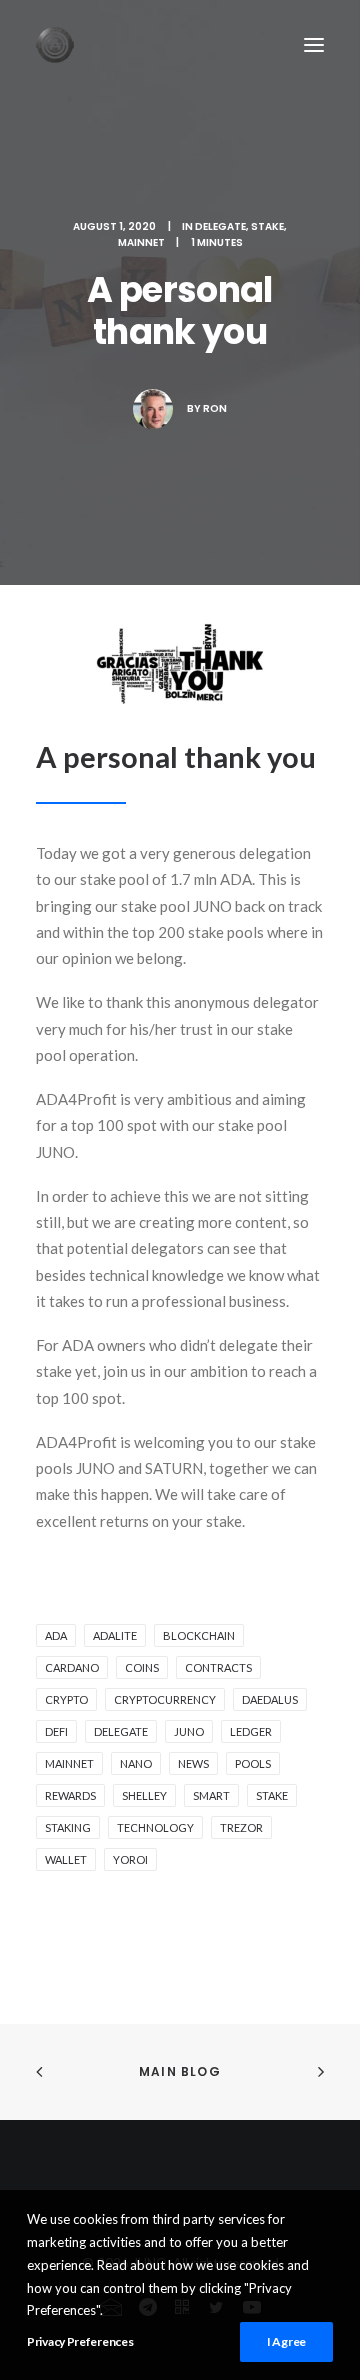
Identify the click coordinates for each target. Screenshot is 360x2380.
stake (272, 1795)
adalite (115, 1635)
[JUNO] (55, 45)
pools (253, 1763)
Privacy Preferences (80, 2341)
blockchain (199, 1635)
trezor (241, 1827)
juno (189, 1731)
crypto (66, 1699)
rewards (70, 1795)
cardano (72, 1667)
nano (136, 1763)
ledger (251, 1731)
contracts (218, 1667)
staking (68, 1827)
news (193, 1763)
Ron (215, 408)
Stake (267, 226)
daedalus (270, 1699)
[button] (314, 45)
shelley (144, 1795)
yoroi (130, 1859)
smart (211, 1795)
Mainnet (141, 242)
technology (155, 1827)
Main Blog (180, 2071)
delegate (121, 1731)
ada (56, 1635)
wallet (66, 1859)
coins (142, 1667)
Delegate (220, 226)
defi (56, 1731)
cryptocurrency (165, 1699)
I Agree (286, 2341)
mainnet (69, 1763)
